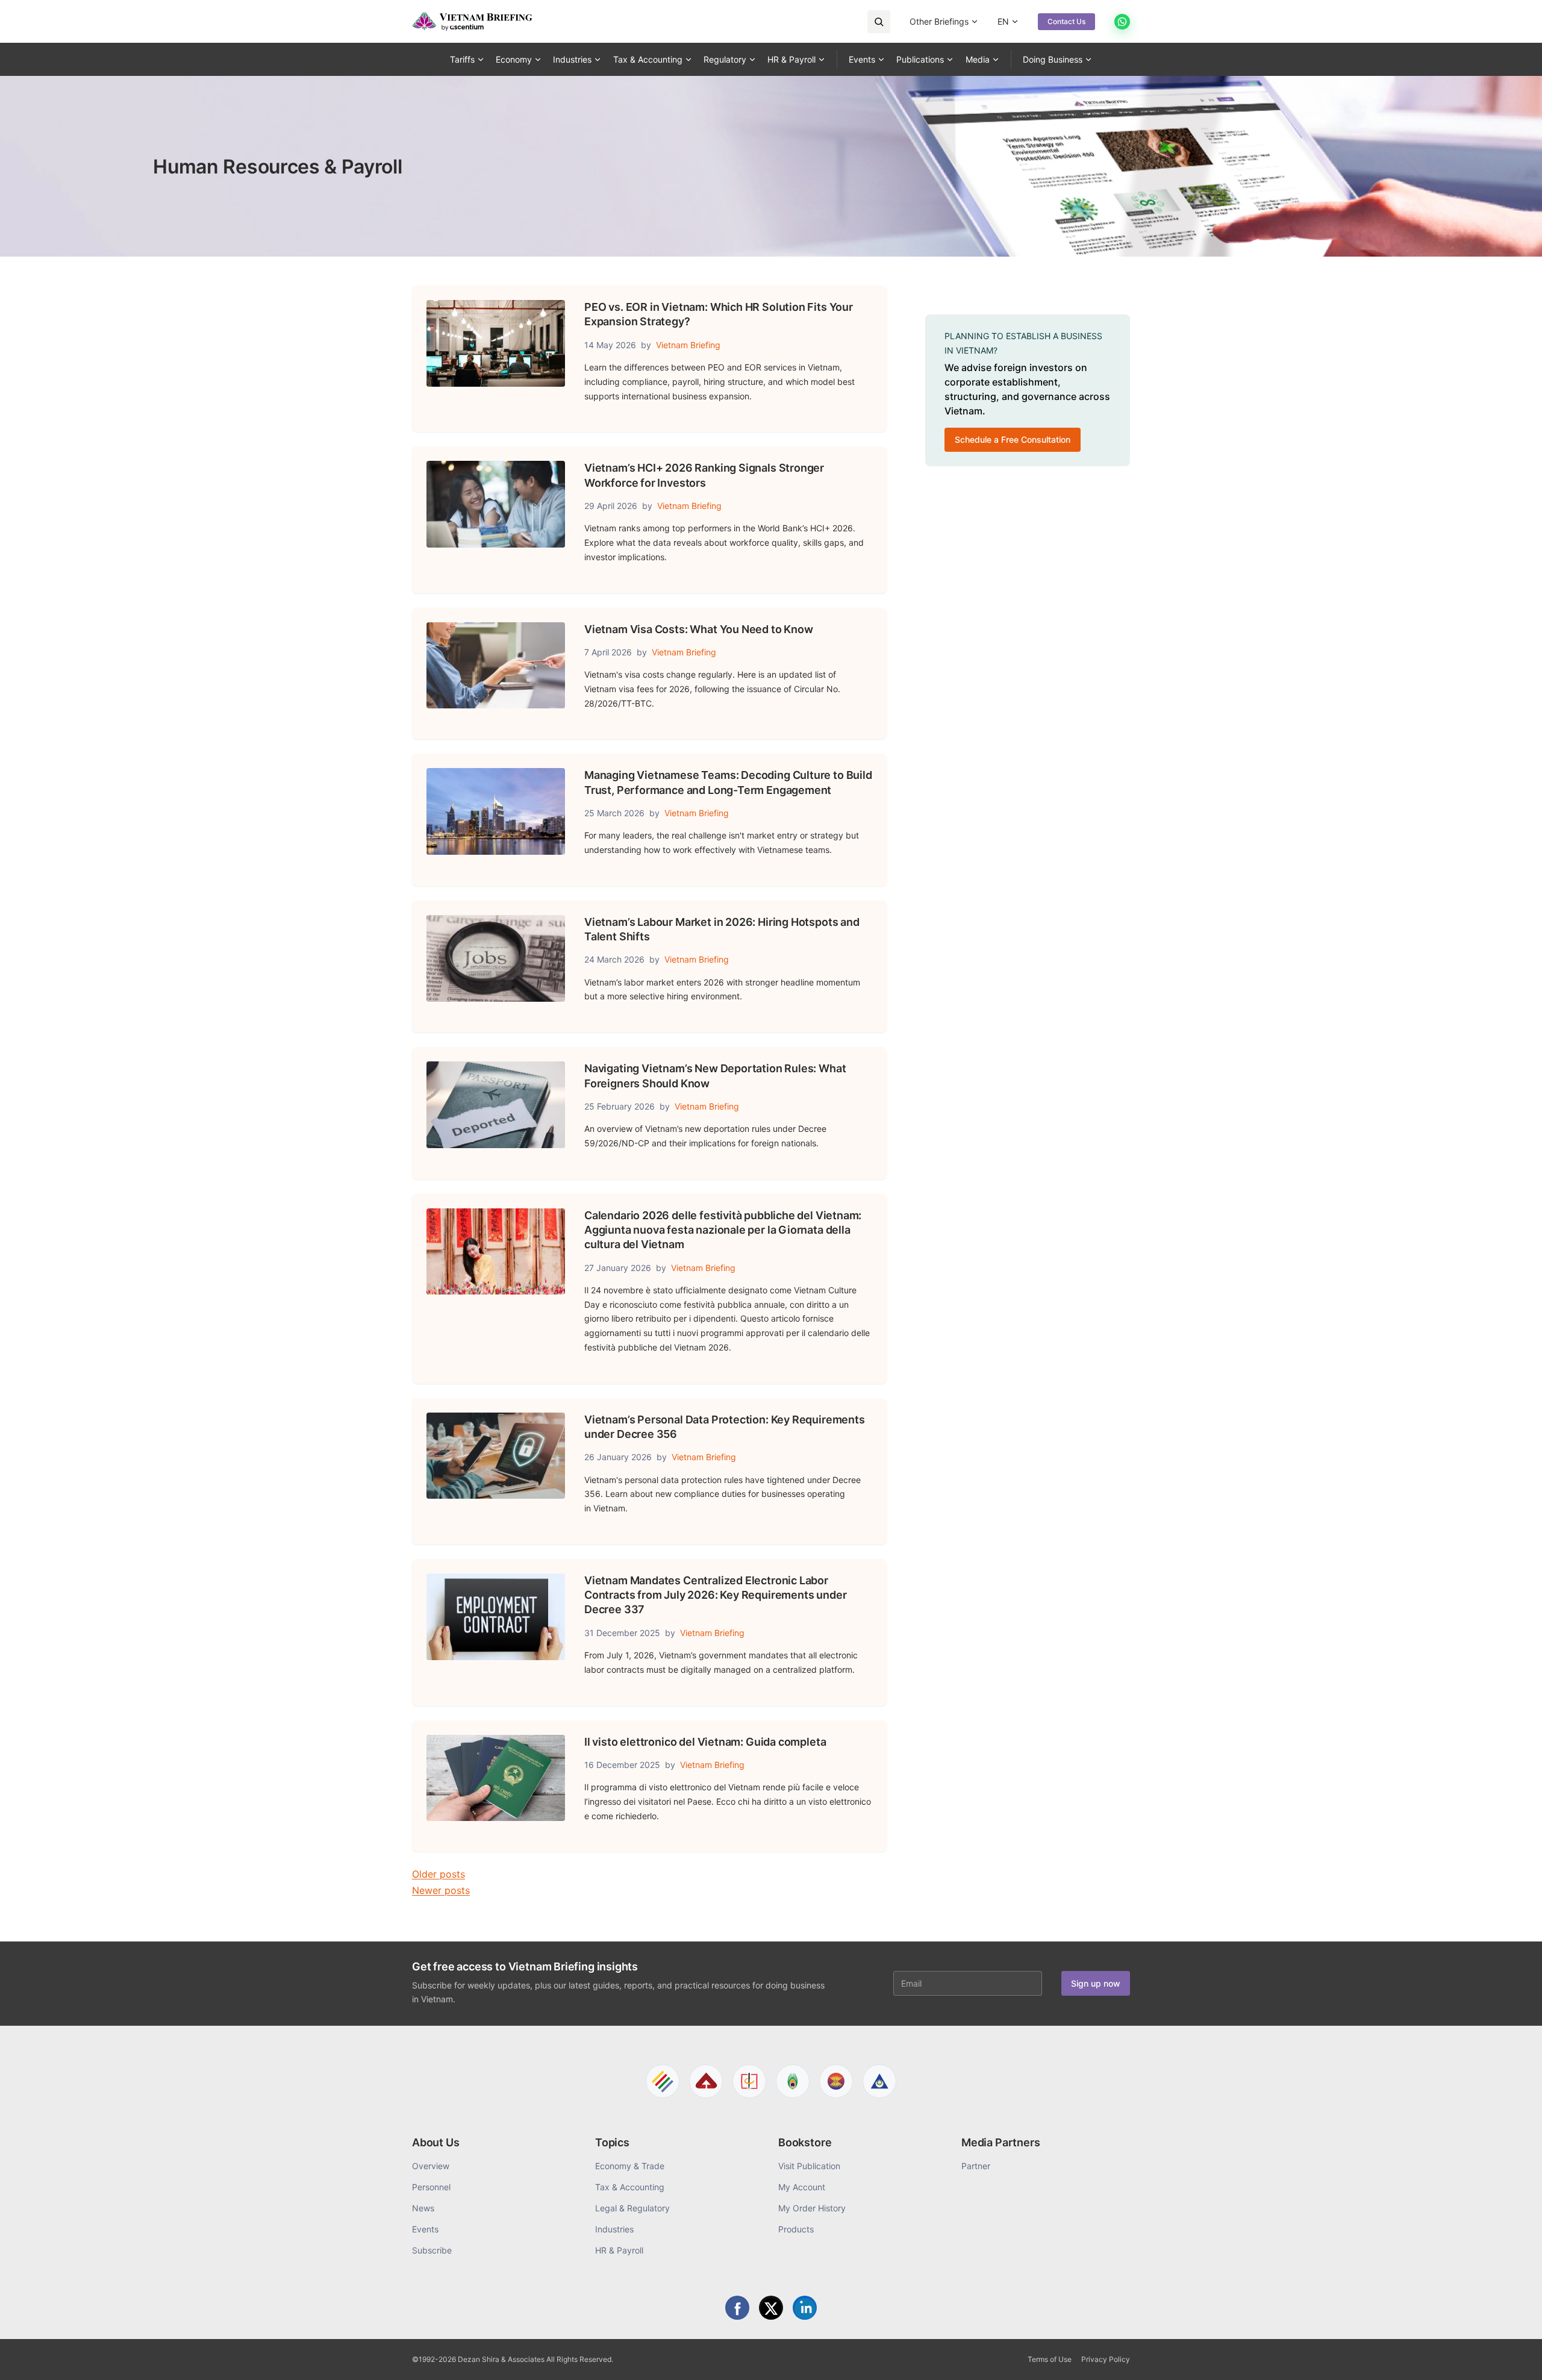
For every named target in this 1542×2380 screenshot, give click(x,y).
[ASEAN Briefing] (836, 2081)
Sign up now (1096, 1983)
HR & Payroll (791, 59)
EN (1003, 21)
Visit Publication (809, 2166)
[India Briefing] (793, 2081)
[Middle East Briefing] (879, 2081)
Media (978, 59)
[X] (771, 2308)
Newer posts (441, 1890)
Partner (976, 2166)
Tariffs (462, 59)
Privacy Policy (1106, 2359)
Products (796, 2229)
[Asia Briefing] (706, 2081)
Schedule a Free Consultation (1013, 439)
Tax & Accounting (648, 59)
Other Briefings (939, 21)
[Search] (879, 22)
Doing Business (1053, 59)
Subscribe (432, 2250)
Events (862, 59)
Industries (572, 59)
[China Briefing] (749, 2081)
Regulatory (725, 59)
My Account (802, 2187)
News (423, 2208)
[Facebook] (737, 2308)
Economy (514, 59)
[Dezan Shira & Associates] (663, 2081)
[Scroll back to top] (1514, 2357)
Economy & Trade (630, 2166)
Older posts (439, 1874)
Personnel (431, 2187)
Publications (920, 59)
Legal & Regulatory (632, 2208)
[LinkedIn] (805, 2308)
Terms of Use (1050, 2359)
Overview (431, 2166)
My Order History (812, 2208)
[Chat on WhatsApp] (1122, 22)
